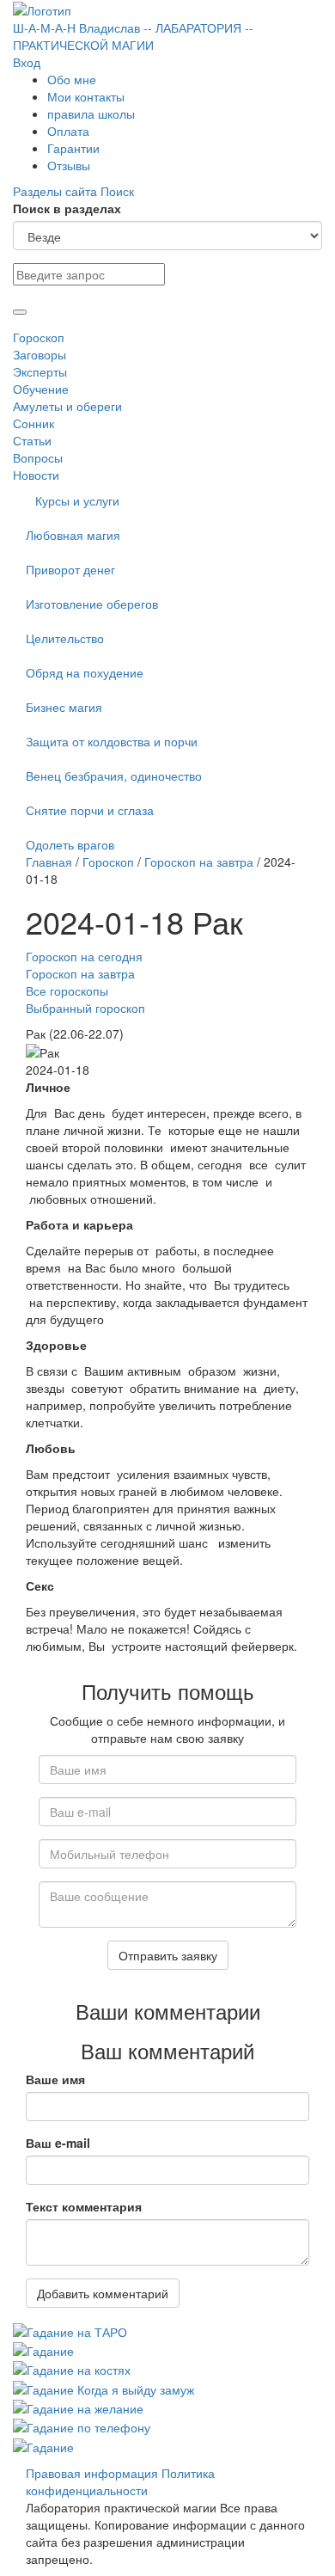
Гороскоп (39, 337)
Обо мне (72, 79)
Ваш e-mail (58, 2143)
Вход (27, 62)
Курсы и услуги (77, 500)
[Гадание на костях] (72, 2368)
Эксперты (40, 371)
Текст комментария (84, 2206)
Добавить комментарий (103, 2293)
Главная (49, 862)
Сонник (33, 423)
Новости (36, 475)
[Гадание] (43, 2349)
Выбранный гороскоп (85, 1008)
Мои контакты (86, 96)
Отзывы (69, 165)
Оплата (68, 131)
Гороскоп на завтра (199, 862)
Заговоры (40, 354)
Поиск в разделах (67, 208)
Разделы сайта (57, 191)
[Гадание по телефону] (82, 2426)
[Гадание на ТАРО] (70, 2329)
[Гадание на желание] (78, 2407)
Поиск (117, 191)
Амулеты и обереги (67, 406)
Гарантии (73, 148)
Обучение (41, 389)
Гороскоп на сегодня (84, 956)
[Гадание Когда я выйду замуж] (104, 2387)
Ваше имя (55, 2079)
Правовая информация (92, 2473)
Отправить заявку (168, 1955)
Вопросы (38, 457)
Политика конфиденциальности (120, 2481)
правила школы (91, 113)
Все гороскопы (67, 991)
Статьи (32, 440)
